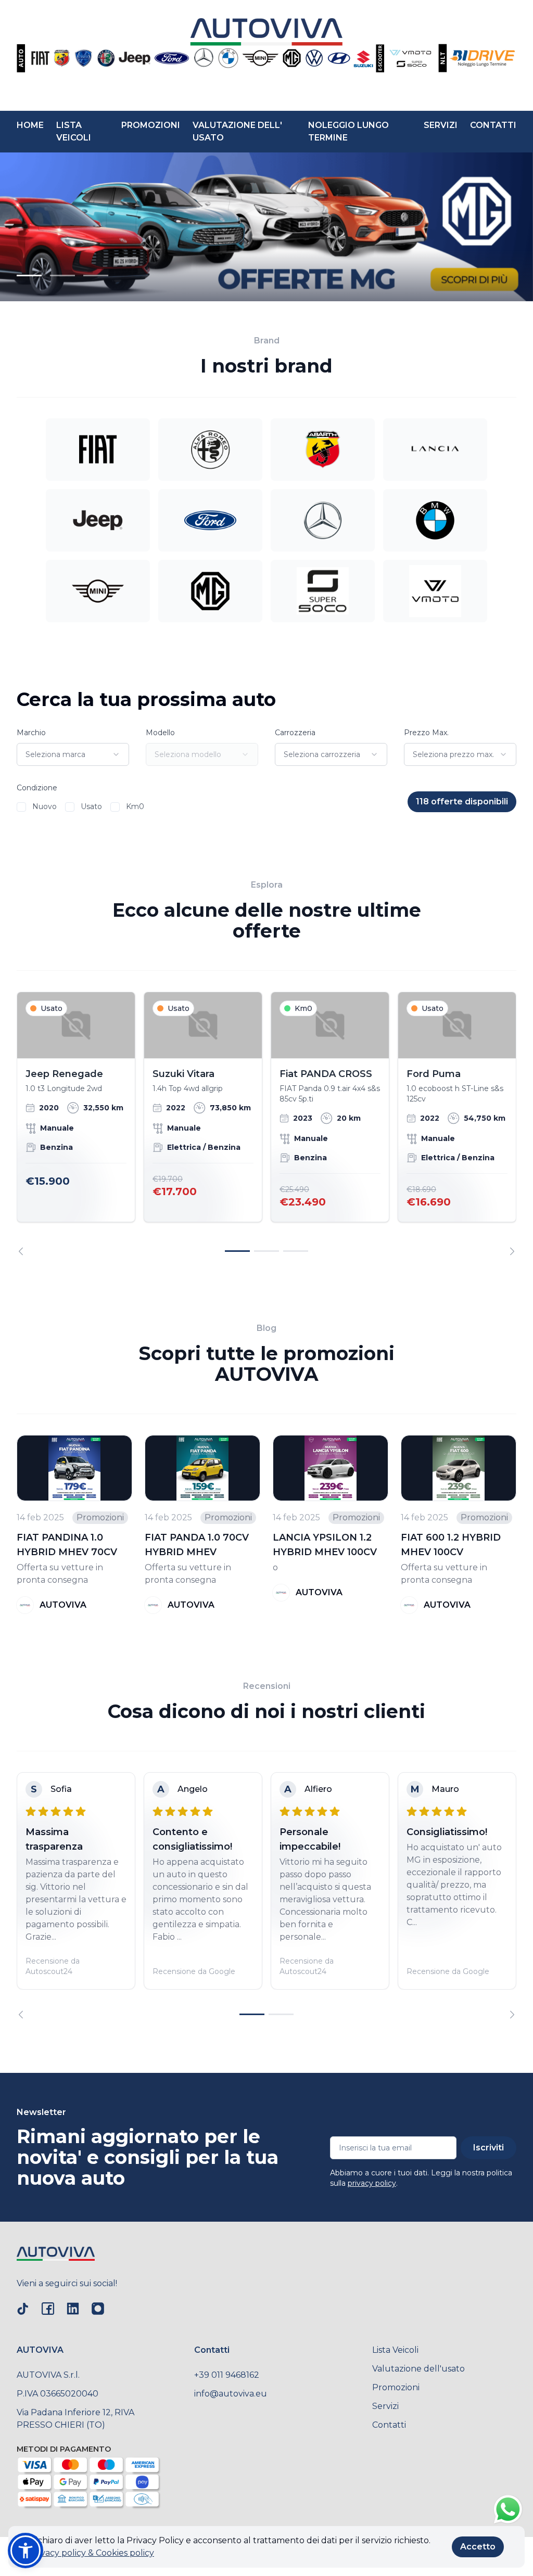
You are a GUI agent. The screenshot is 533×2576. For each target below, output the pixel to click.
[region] (266, 1124)
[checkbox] (21, 807)
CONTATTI (493, 125)
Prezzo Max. (426, 733)
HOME (30, 125)
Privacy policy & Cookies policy (92, 2553)
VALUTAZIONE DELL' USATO (237, 131)
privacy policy (372, 2183)
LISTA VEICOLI (74, 131)
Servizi (385, 2406)
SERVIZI (441, 125)
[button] (26, 2551)
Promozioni (396, 2387)
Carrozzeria (295, 733)
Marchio (31, 733)
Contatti (389, 2425)
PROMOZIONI (151, 125)
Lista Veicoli (395, 2350)
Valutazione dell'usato (418, 2369)
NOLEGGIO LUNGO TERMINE (348, 131)
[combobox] (73, 754)
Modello (160, 733)
